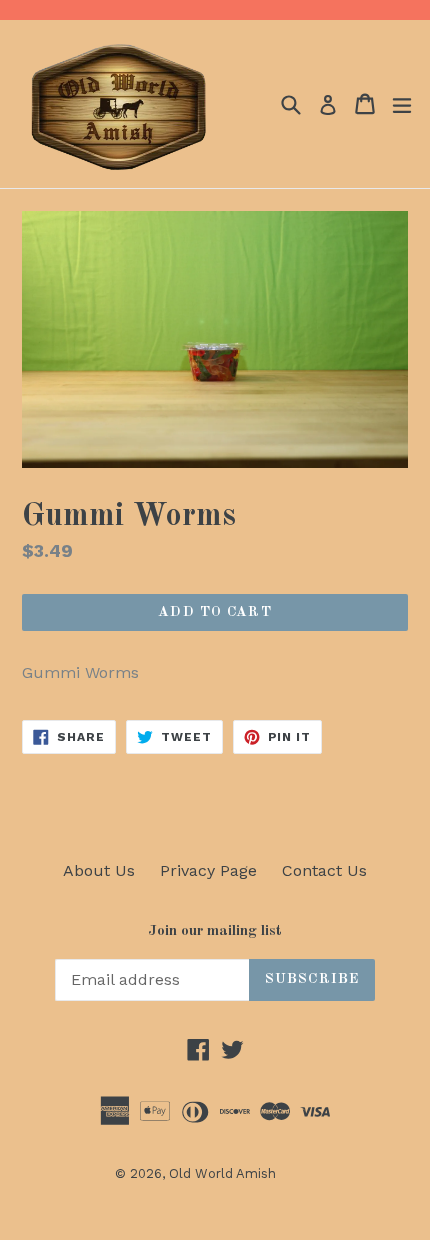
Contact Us (324, 870)
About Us (99, 870)
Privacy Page (208, 870)
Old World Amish (222, 1173)
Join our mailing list (215, 931)
